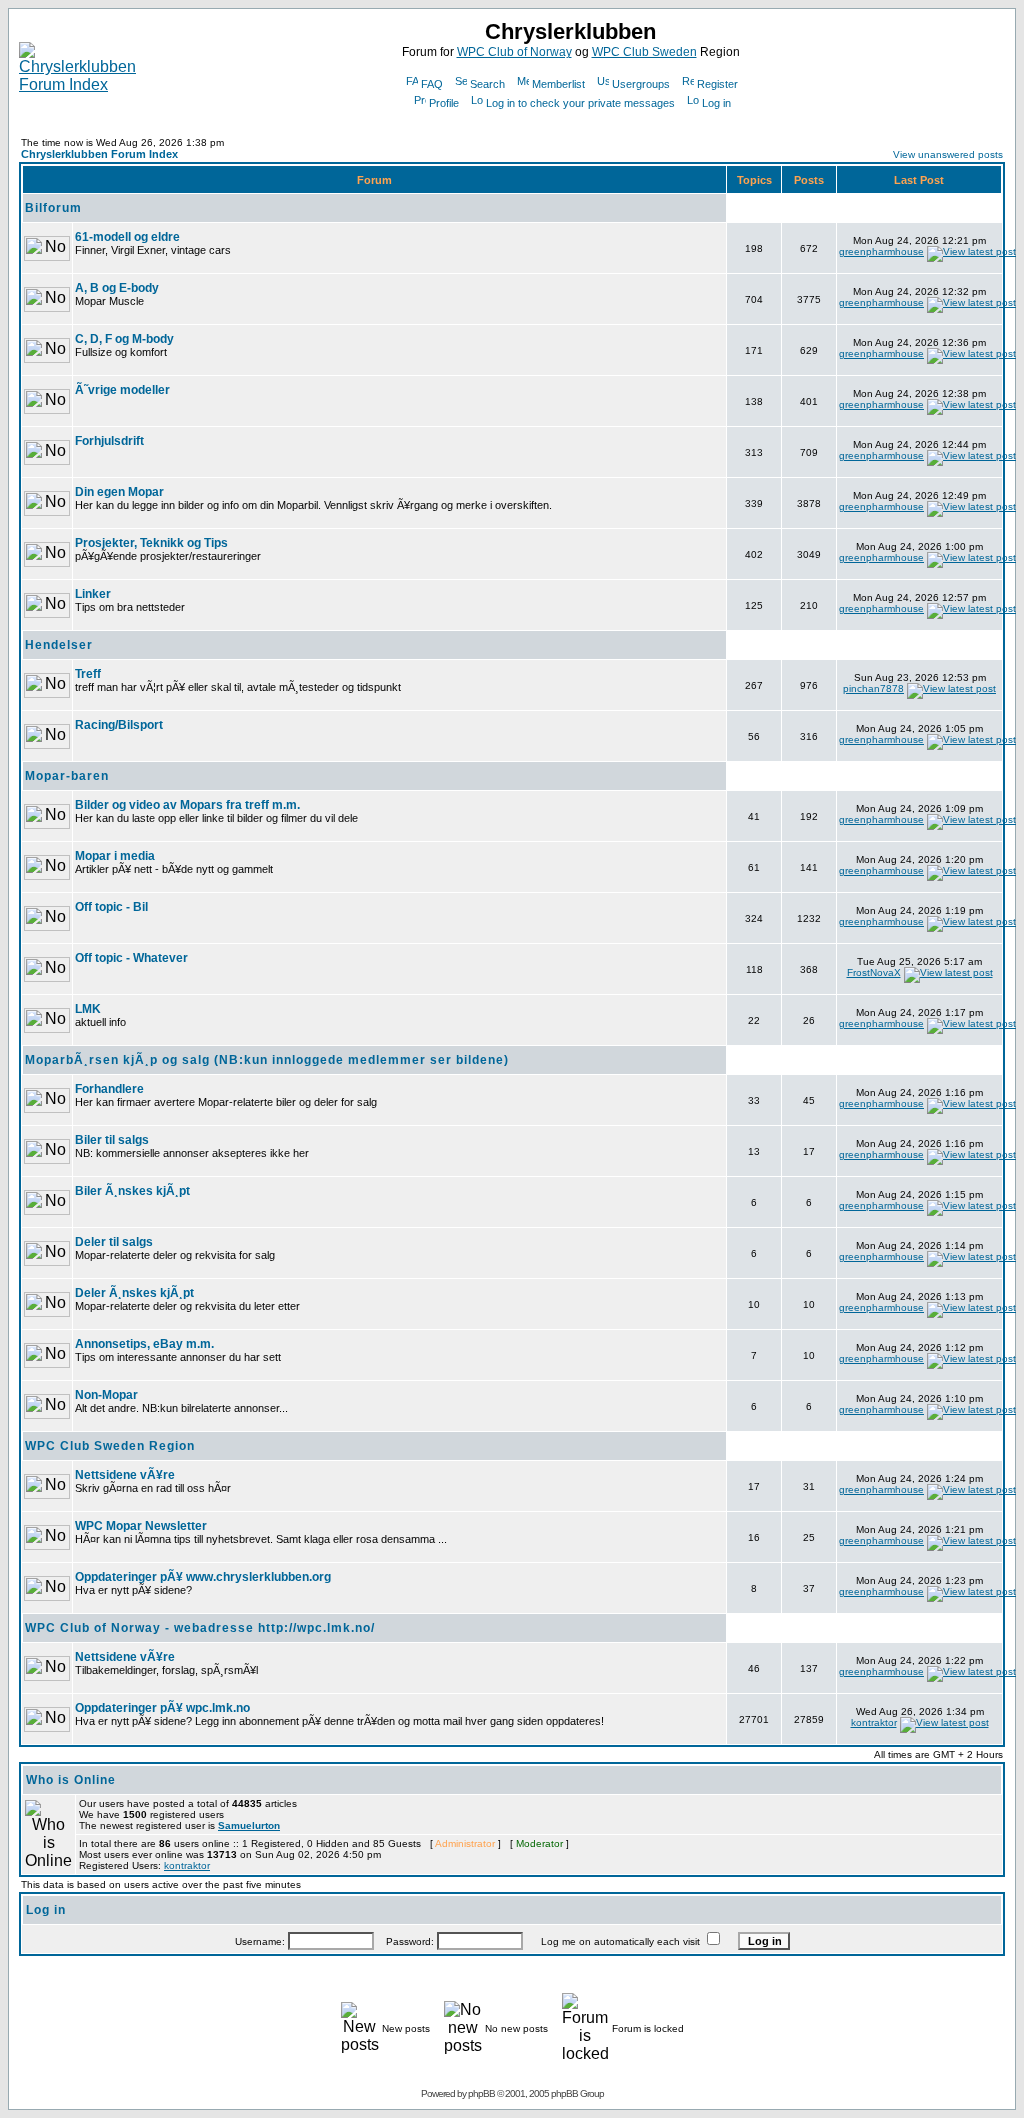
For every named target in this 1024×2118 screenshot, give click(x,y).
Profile (444, 103)
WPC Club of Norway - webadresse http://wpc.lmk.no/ (200, 1628)
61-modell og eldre (127, 237)
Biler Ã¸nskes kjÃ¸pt (132, 1191)
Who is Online (71, 1780)
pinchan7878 (873, 688)
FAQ (432, 84)
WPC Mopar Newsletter (141, 1526)
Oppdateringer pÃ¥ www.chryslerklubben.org (203, 1577)
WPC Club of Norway (514, 52)
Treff (88, 674)
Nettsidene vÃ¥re (125, 1475)
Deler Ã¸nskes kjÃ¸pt (134, 1293)
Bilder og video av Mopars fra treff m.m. (187, 805)
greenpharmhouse (881, 251)
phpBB (481, 2093)
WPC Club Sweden (644, 52)
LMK (88, 1009)
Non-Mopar (106, 1395)
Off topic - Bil (111, 907)
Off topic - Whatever (131, 958)
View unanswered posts (948, 154)
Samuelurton (249, 1825)
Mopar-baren (67, 776)
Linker (93, 594)
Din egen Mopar (119, 492)
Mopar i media (115, 856)
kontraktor (874, 1722)
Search (487, 84)
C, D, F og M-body (124, 339)
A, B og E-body (117, 288)
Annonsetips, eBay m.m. (144, 1344)
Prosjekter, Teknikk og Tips (151, 543)
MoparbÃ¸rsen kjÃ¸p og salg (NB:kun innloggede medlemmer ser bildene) (267, 1060)
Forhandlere (109, 1089)
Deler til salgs (114, 1242)
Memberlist (558, 84)
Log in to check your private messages (580, 103)
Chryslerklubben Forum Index (99, 154)
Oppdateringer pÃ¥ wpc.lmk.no (162, 1708)
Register (717, 84)
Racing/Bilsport (119, 725)
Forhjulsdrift (109, 441)
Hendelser (59, 645)
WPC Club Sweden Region (110, 1446)
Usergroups (641, 84)
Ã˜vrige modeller (122, 390)
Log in (716, 103)
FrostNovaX (874, 972)
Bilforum (53, 208)
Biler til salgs (112, 1140)
